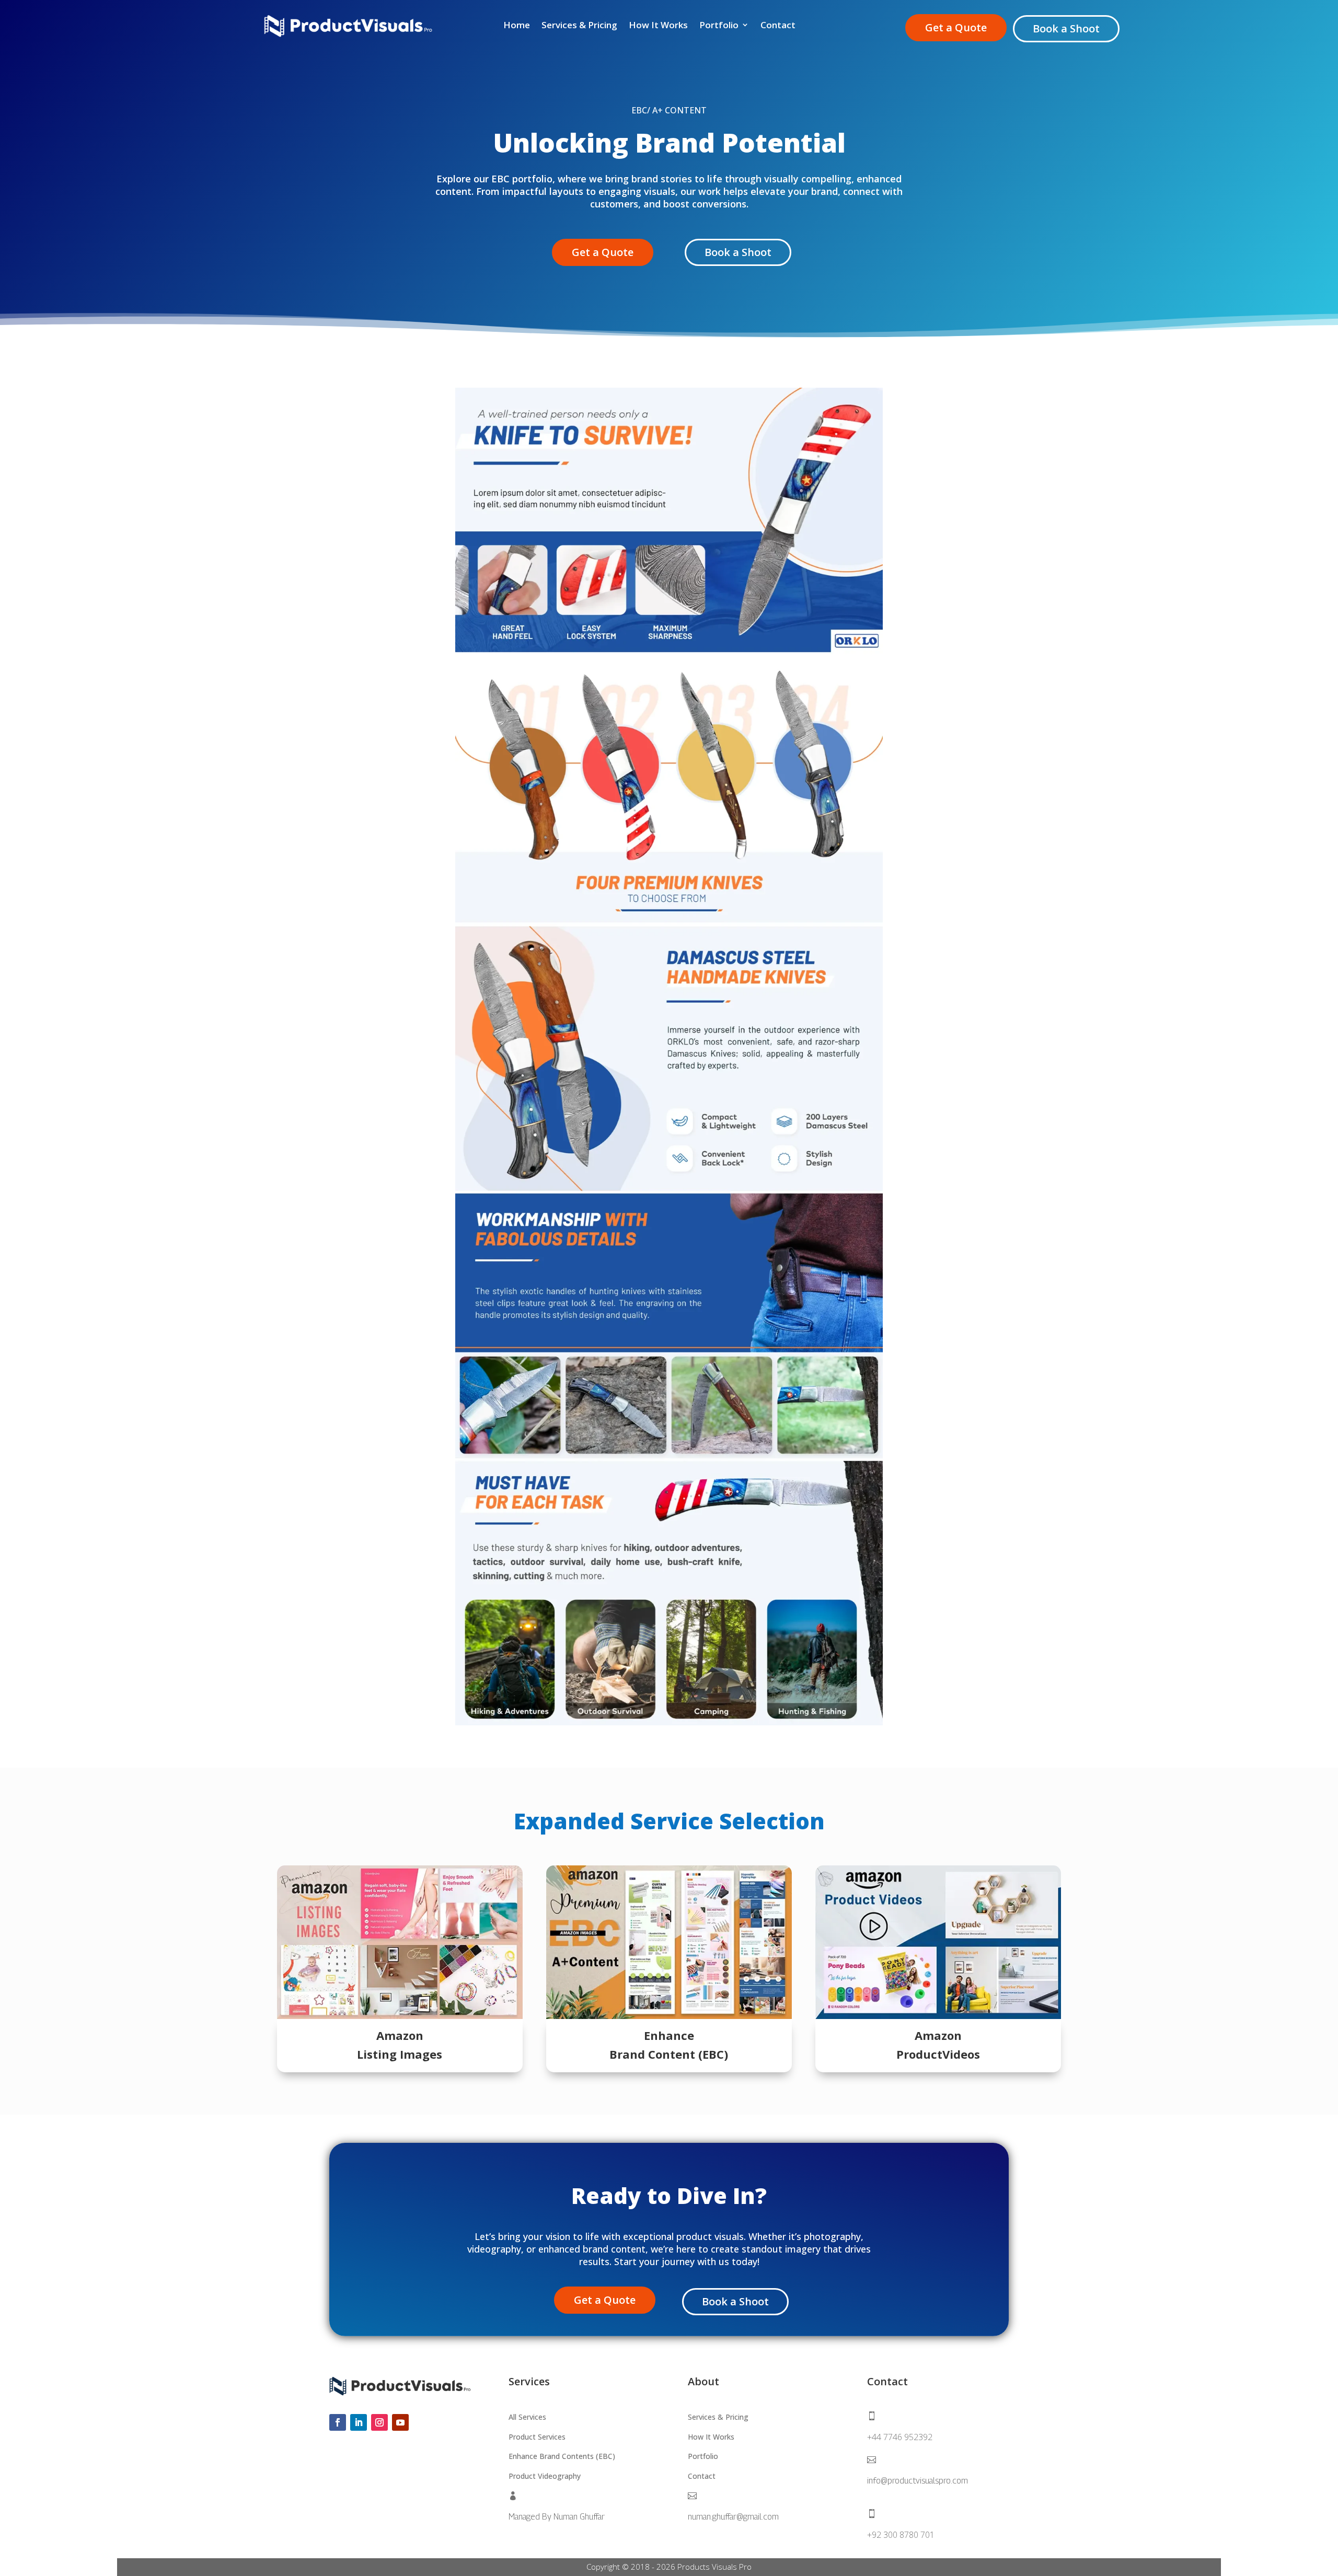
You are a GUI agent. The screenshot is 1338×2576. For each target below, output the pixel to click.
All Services (527, 2417)
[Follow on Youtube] (400, 2422)
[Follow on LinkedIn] (359, 2422)
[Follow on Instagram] (379, 2422)
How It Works (658, 25)
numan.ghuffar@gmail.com (733, 2517)
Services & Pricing (579, 25)
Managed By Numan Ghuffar (557, 2517)
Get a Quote (956, 27)
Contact (778, 25)
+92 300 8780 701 (901, 2535)
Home (517, 25)
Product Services (537, 2437)
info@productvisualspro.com (918, 2481)
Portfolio (719, 25)
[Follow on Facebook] (338, 2422)
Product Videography (545, 2476)
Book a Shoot (1066, 28)
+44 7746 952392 (900, 2437)
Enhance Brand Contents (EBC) (562, 2456)
